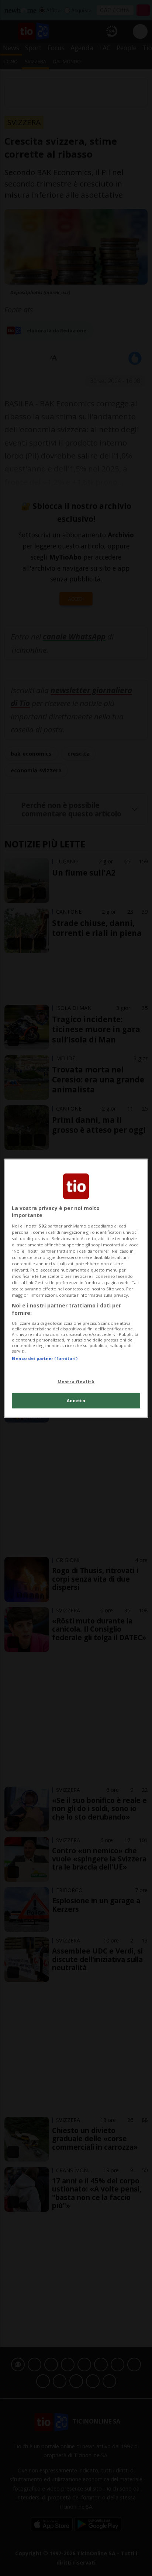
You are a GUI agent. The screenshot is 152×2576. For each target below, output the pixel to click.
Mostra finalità (76, 1382)
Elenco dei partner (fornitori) (44, 1358)
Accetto (76, 1400)
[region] (76, 1288)
